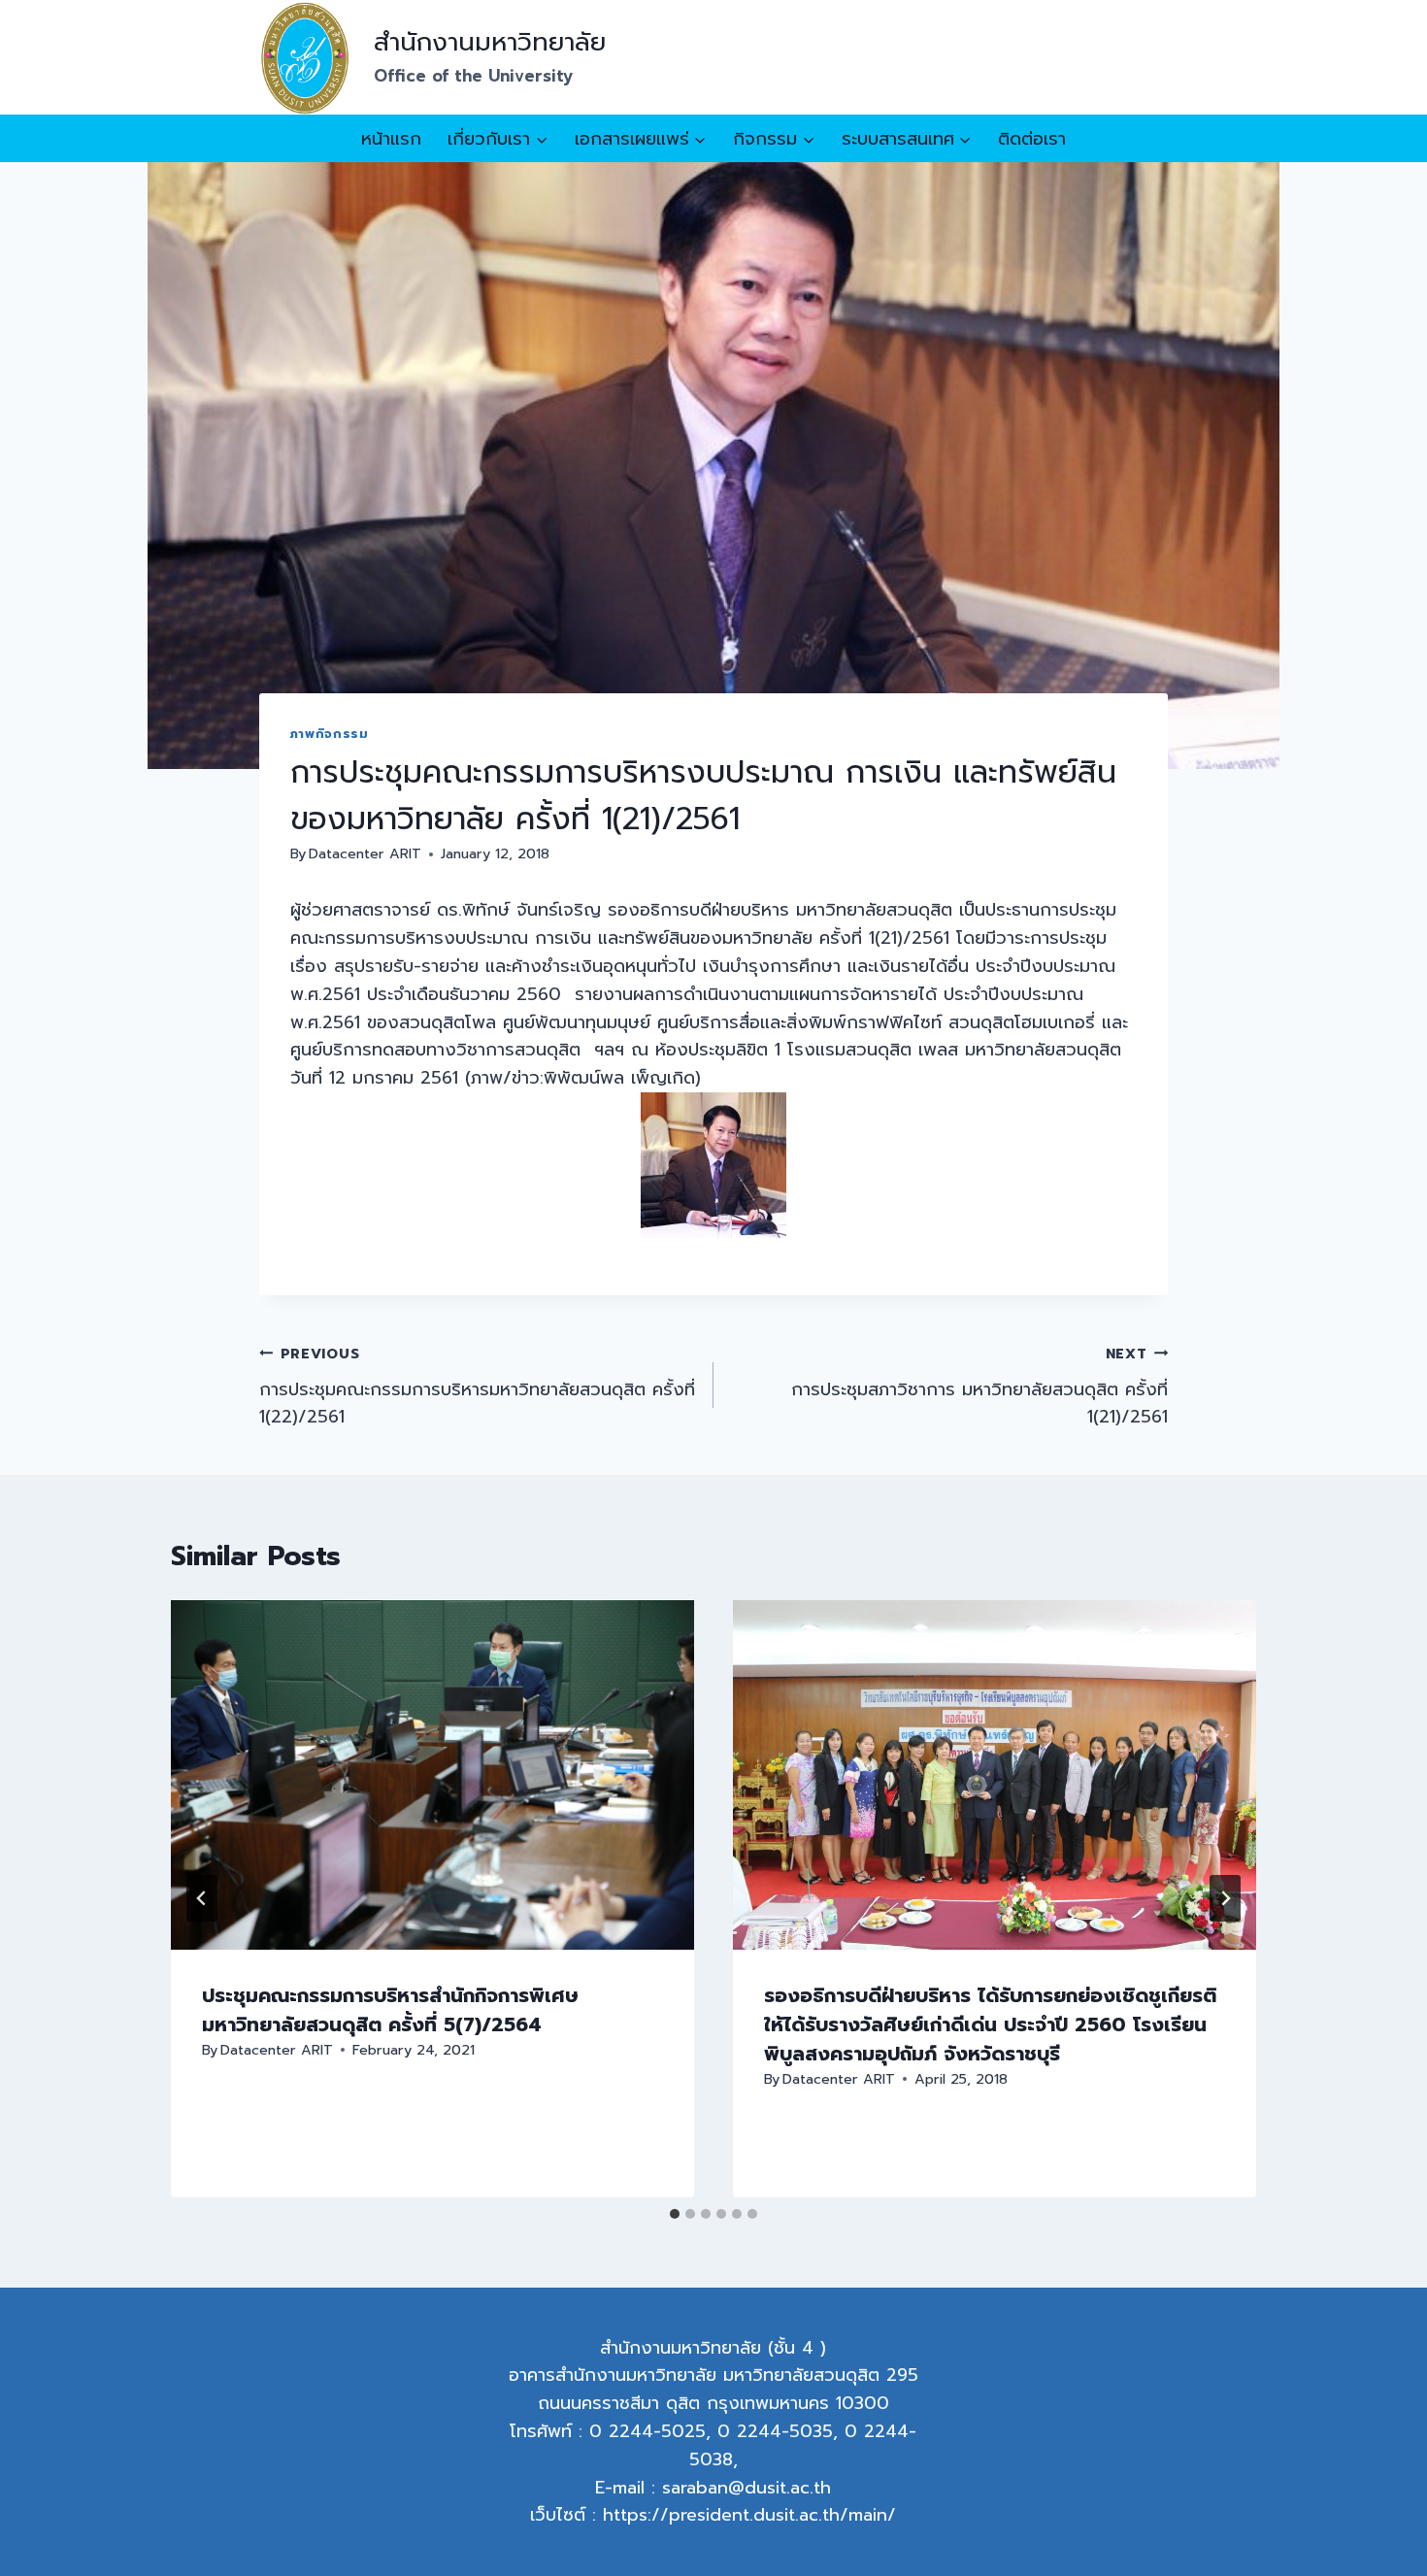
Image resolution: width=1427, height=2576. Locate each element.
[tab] (675, 2214)
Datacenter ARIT (365, 853)
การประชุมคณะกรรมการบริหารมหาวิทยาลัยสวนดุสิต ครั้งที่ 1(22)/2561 (477, 1387)
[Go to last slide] (202, 1898)
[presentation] (432, 1774)
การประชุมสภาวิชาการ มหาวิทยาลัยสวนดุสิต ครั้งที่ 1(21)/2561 (979, 1387)
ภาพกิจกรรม (330, 734)
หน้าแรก (391, 139)
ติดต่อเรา (1032, 139)
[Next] (1225, 1898)
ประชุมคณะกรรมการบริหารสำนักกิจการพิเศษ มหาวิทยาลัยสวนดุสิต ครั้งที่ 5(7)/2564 (390, 2010)
